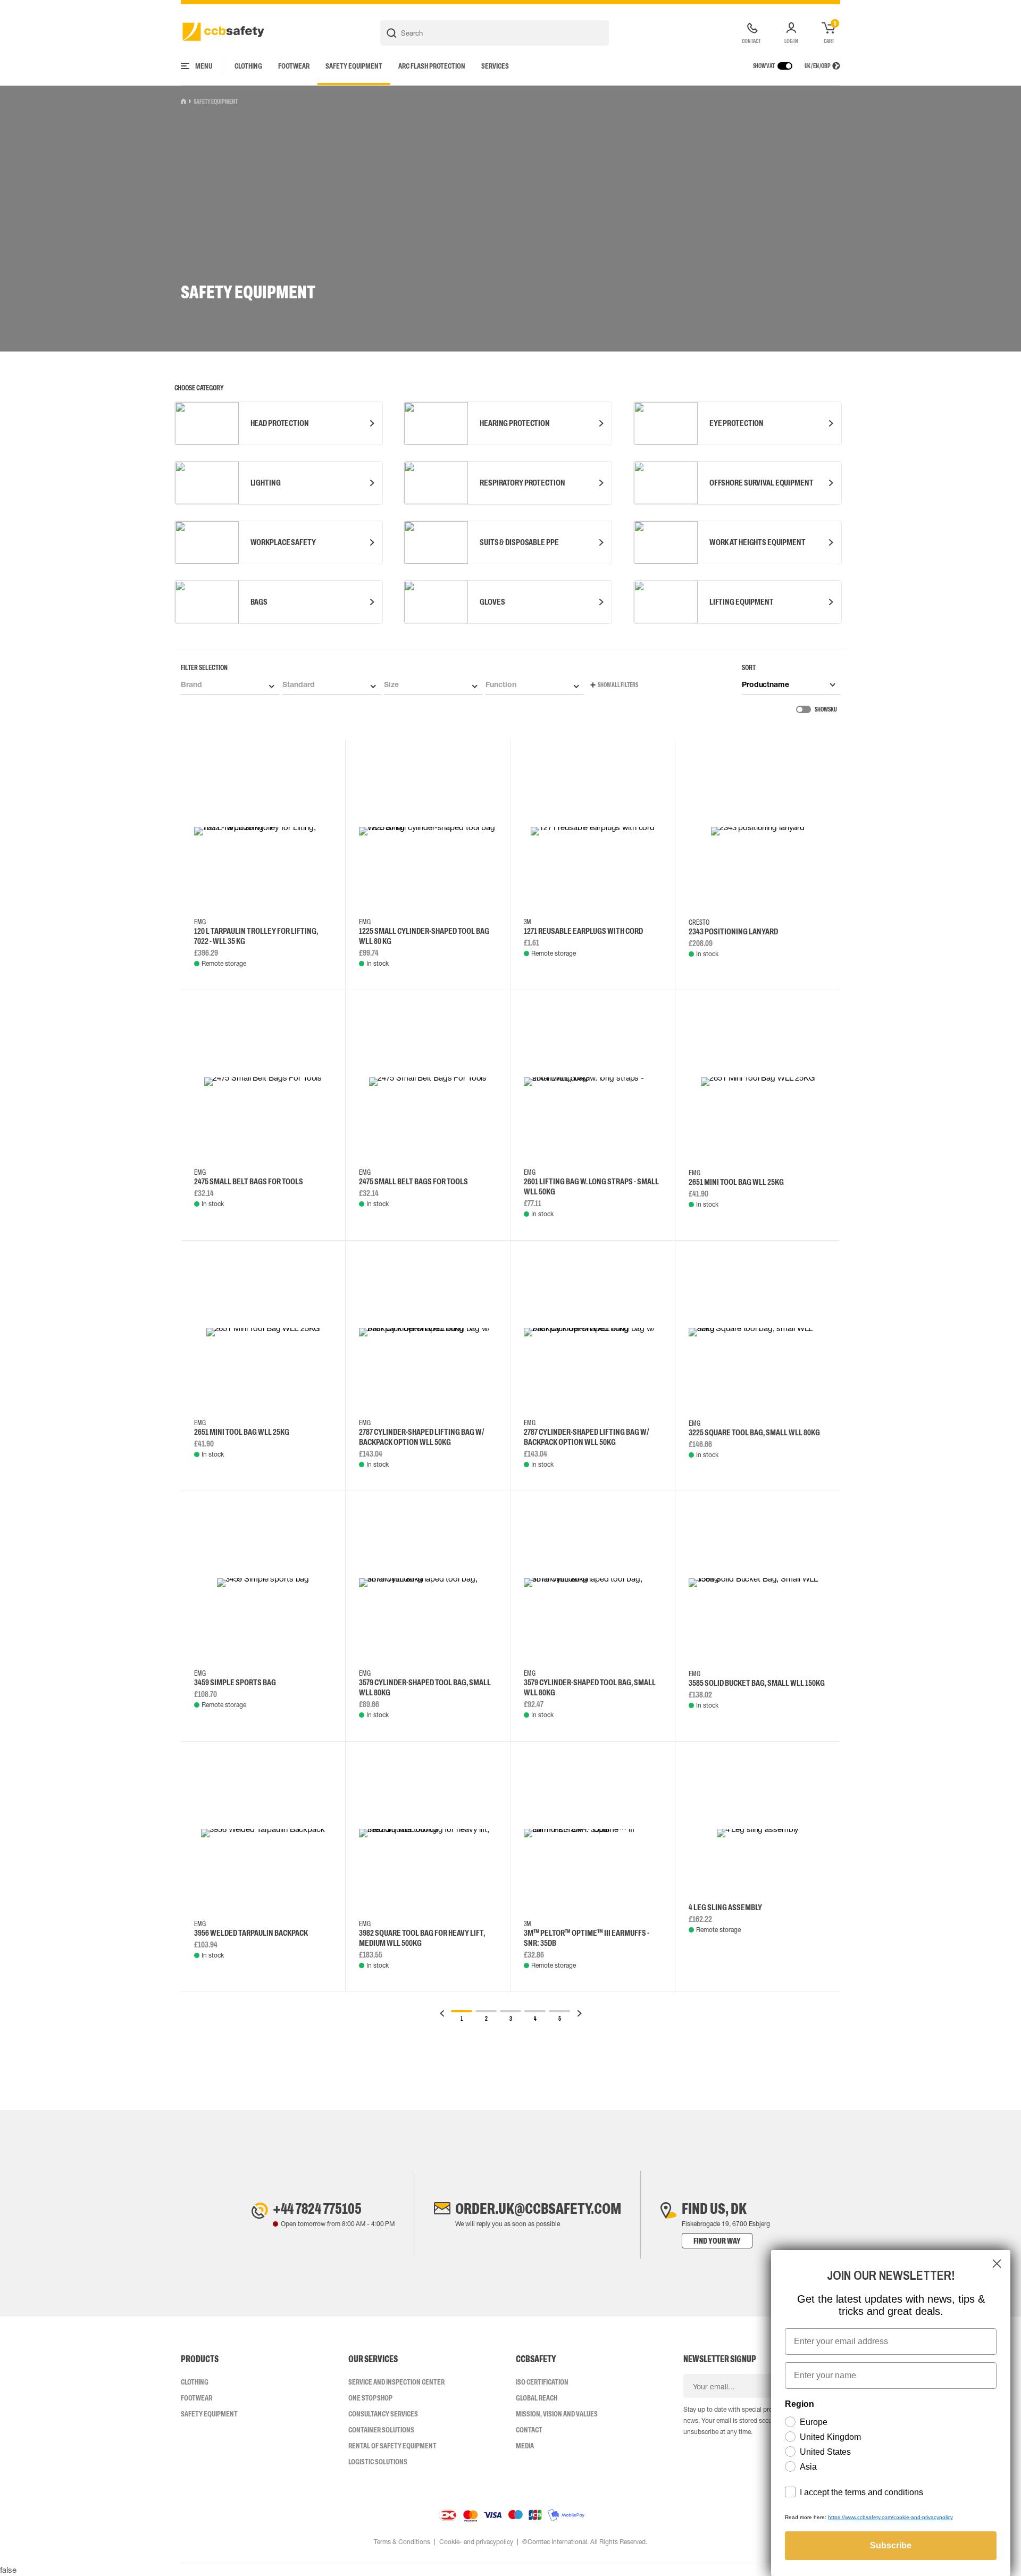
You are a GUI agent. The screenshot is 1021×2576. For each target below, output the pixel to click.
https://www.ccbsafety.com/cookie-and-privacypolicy (890, 2517)
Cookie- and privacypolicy (476, 2542)
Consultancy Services (383, 2414)
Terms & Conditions (402, 2542)
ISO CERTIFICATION (542, 2382)
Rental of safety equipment (392, 2446)
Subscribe (891, 2545)
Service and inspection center (396, 2382)
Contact (529, 2430)
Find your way (717, 2241)
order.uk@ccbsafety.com (538, 2209)
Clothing (248, 66)
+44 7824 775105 (317, 2209)
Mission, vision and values (557, 2414)
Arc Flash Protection (432, 66)
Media (525, 2446)
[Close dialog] (997, 2264)
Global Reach (537, 2398)
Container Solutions (381, 2430)
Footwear (294, 66)
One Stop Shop (370, 2398)
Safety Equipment (354, 66)
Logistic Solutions (378, 2462)
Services (495, 66)
